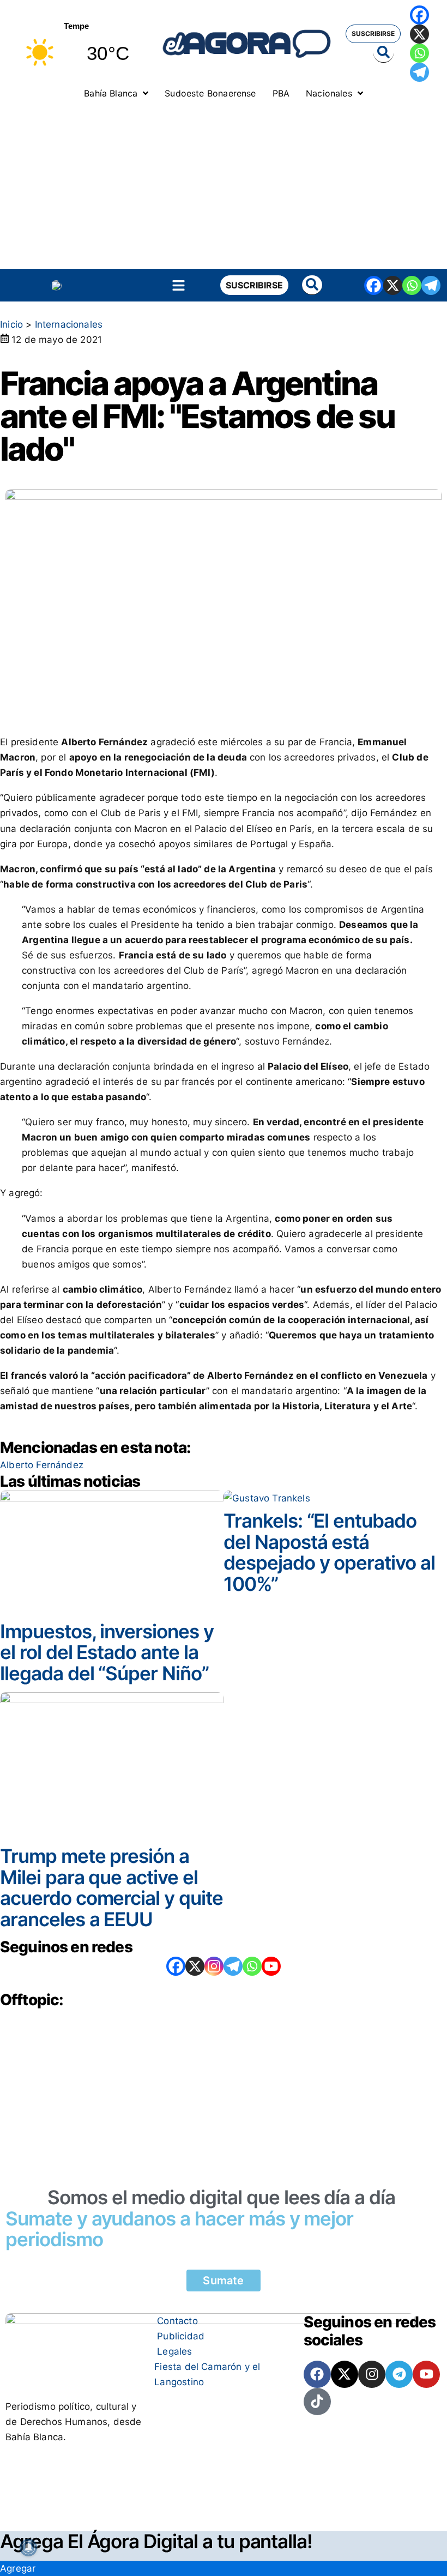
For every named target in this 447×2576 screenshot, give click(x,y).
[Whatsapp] (419, 53)
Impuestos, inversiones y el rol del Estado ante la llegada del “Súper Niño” (107, 1652)
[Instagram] (214, 1966)
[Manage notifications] (28, 2548)
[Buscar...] (383, 53)
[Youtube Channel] (271, 1966)
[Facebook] (419, 15)
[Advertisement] (224, 187)
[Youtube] (426, 2374)
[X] (419, 34)
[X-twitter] (345, 2374)
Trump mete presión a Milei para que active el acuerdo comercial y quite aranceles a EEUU (111, 1887)
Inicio (11, 324)
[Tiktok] (317, 2402)
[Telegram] (419, 72)
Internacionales (69, 324)
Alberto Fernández (42, 1465)
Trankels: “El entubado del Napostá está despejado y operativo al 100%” (329, 1552)
